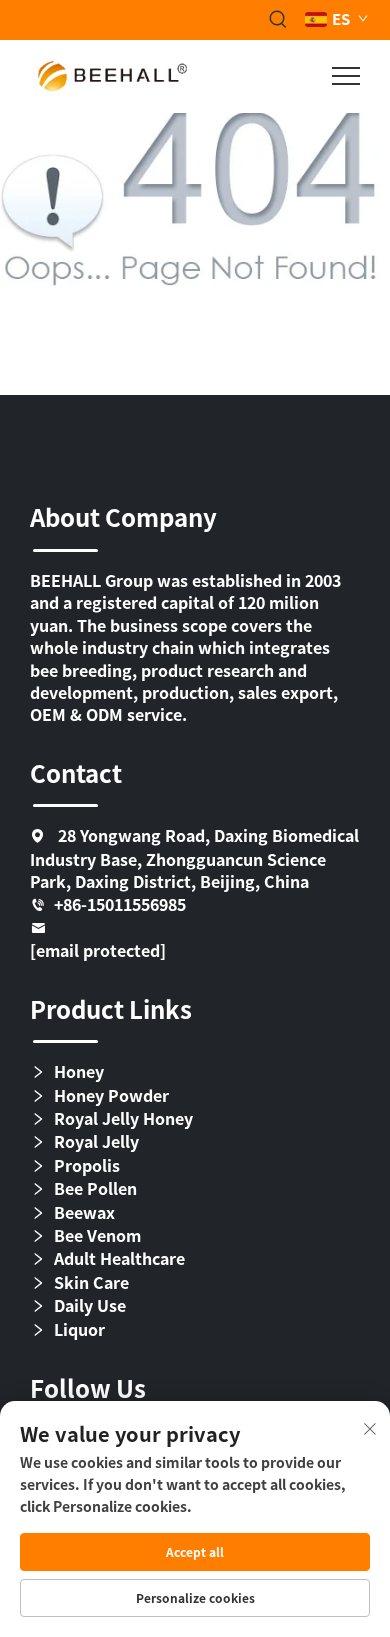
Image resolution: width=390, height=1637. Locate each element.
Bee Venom (97, 1235)
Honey (79, 1071)
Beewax (84, 1212)
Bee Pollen (95, 1188)
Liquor (79, 1329)
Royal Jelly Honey (123, 1118)
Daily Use (90, 1305)
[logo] (112, 74)
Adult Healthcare (119, 1258)
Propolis (87, 1165)
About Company (123, 516)
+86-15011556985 (120, 904)
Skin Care (91, 1282)
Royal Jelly (96, 1141)
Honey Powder (111, 1095)
